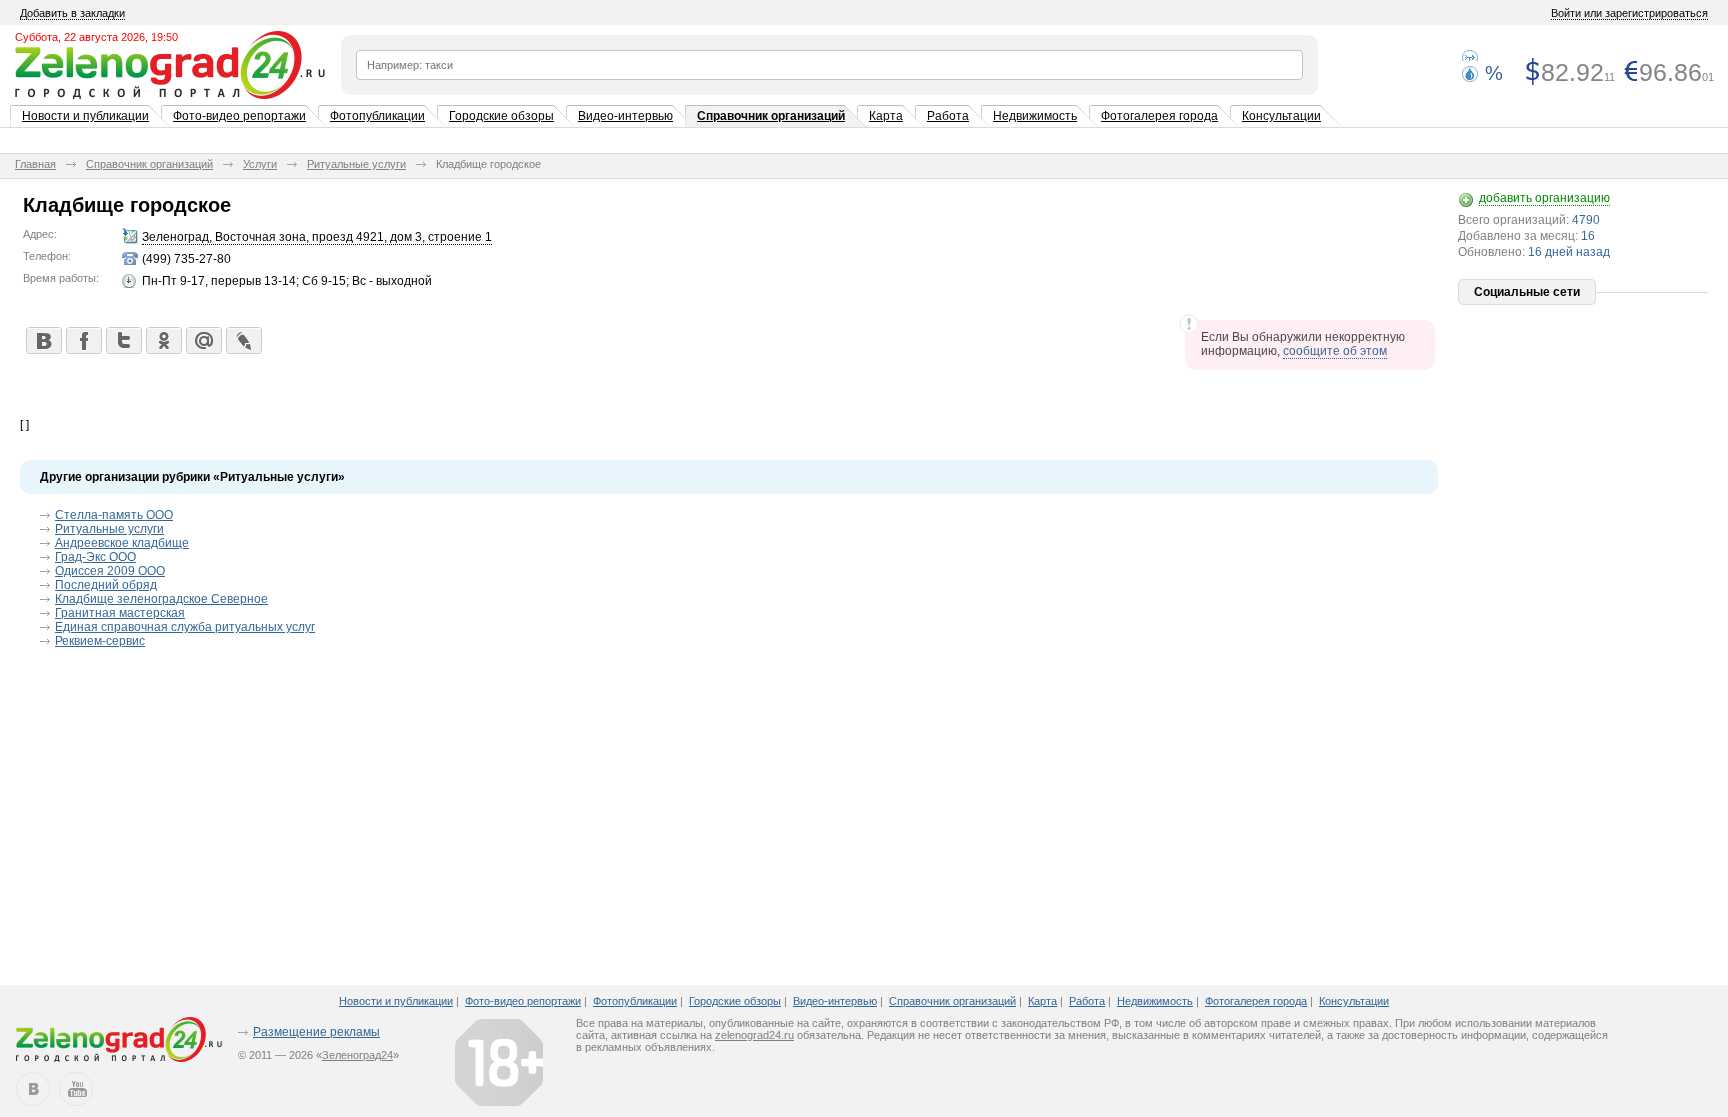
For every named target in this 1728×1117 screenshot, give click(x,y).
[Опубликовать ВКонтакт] (43, 340)
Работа (948, 116)
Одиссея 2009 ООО (110, 571)
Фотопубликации (377, 116)
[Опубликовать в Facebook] (83, 340)
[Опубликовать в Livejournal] (243, 340)
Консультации (1281, 116)
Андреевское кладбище (122, 543)
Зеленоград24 (357, 1055)
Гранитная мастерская (120, 613)
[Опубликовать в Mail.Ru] (203, 340)
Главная (35, 164)
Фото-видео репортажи (239, 116)
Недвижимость (1035, 116)
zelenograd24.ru (754, 1035)
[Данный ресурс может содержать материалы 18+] (499, 1062)
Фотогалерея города (1159, 116)
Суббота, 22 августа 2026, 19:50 (96, 37)
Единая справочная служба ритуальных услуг (185, 627)
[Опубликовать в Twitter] (123, 340)
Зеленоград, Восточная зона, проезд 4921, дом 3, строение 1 (317, 237)
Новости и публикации (85, 116)
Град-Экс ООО (95, 557)
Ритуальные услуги (356, 164)
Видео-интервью (625, 116)
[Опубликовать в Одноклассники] (163, 340)
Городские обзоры (501, 116)
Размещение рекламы (316, 1032)
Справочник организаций (771, 116)
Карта (886, 116)
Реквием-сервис (100, 641)
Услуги (260, 164)
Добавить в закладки (72, 13)
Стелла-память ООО (114, 515)
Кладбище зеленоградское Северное (161, 599)
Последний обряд (106, 585)
